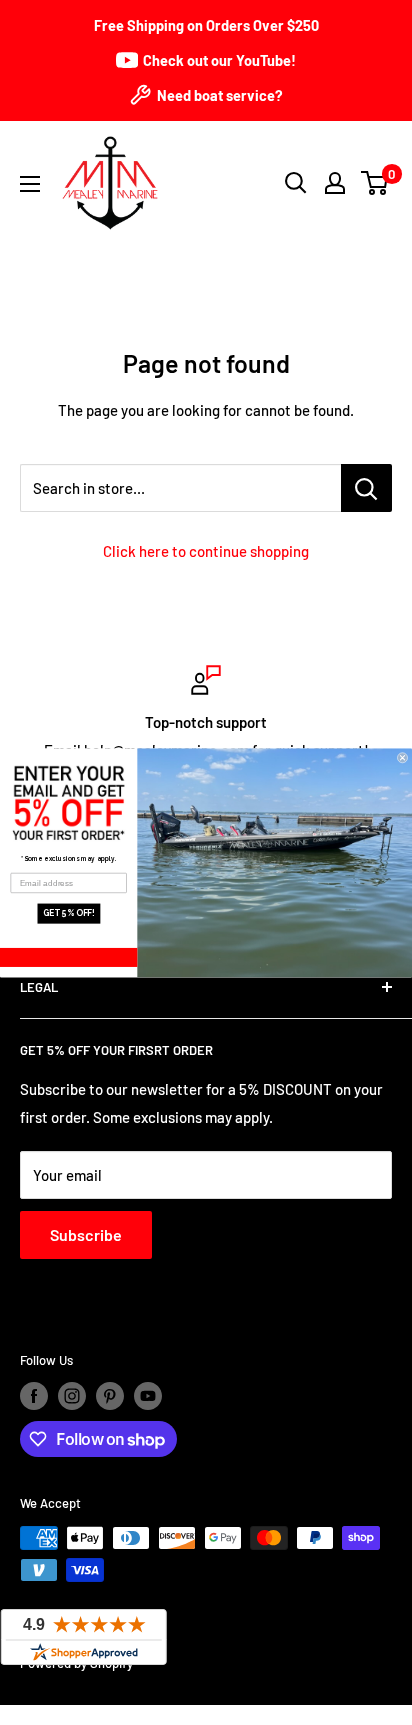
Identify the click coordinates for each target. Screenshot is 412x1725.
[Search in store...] (366, 488)
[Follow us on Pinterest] (110, 1396)
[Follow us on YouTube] (148, 1396)
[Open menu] (30, 184)
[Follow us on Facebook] (34, 1396)
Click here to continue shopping (206, 551)
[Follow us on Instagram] (72, 1396)
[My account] (335, 183)
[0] (375, 183)
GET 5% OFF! (69, 913)
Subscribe (86, 1234)
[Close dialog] (402, 757)
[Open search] (296, 183)
